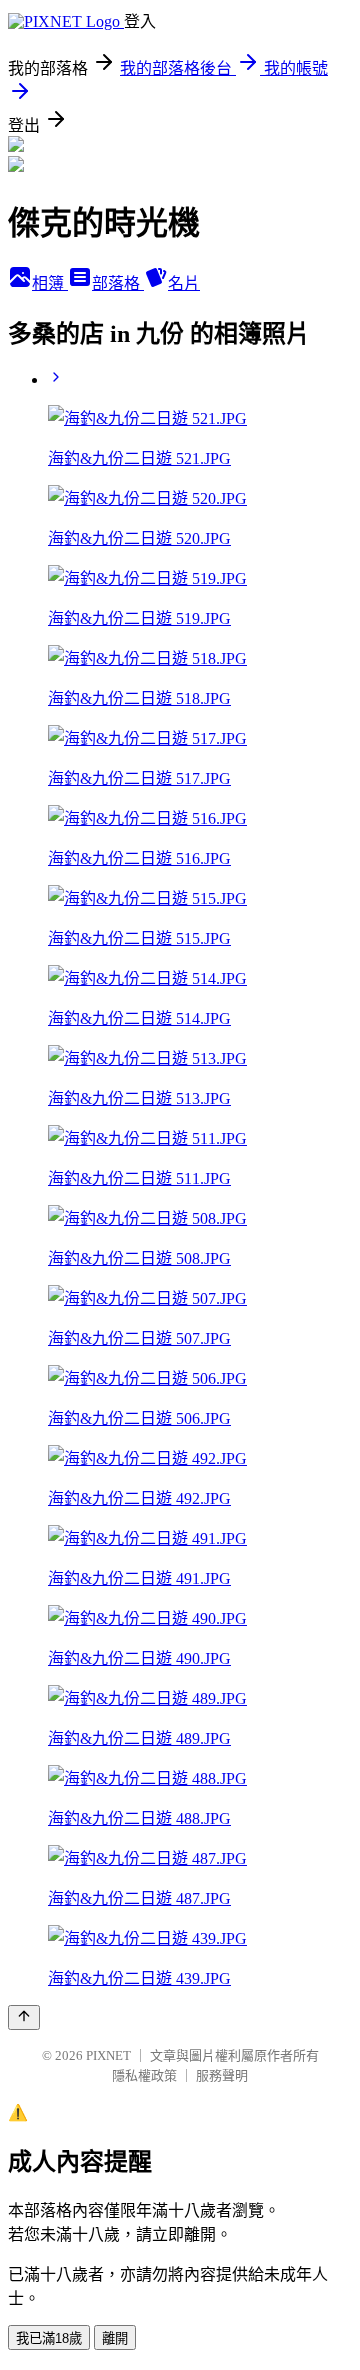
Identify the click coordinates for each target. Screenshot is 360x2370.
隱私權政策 (144, 2075)
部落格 (118, 283)
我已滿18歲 (49, 2338)
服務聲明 (222, 2075)
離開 (115, 2338)
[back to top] (24, 2017)
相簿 (50, 283)
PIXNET (108, 2055)
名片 (184, 283)
